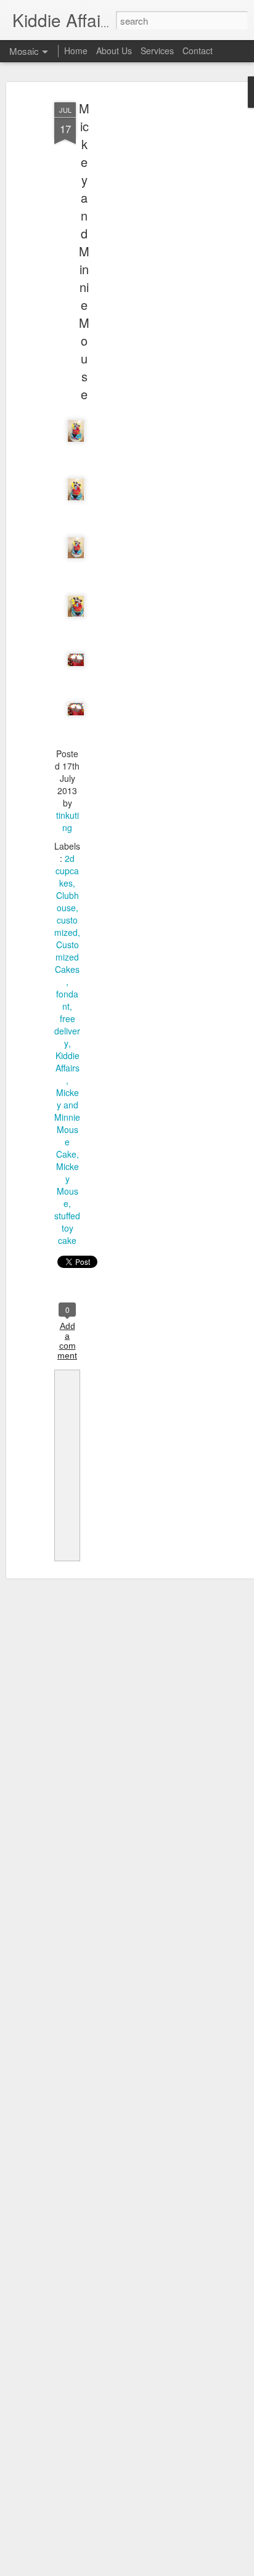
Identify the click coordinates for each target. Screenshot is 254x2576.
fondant (67, 1000)
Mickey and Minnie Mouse (84, 251)
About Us (114, 51)
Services (157, 51)
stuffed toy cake (67, 1228)
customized (66, 926)
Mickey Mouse (68, 1185)
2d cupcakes (67, 871)
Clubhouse (68, 901)
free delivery (67, 1031)
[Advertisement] (148, 290)
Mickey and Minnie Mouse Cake (67, 1123)
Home (76, 51)
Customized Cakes (67, 957)
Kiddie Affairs (68, 1062)
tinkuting (68, 821)
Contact (198, 51)
